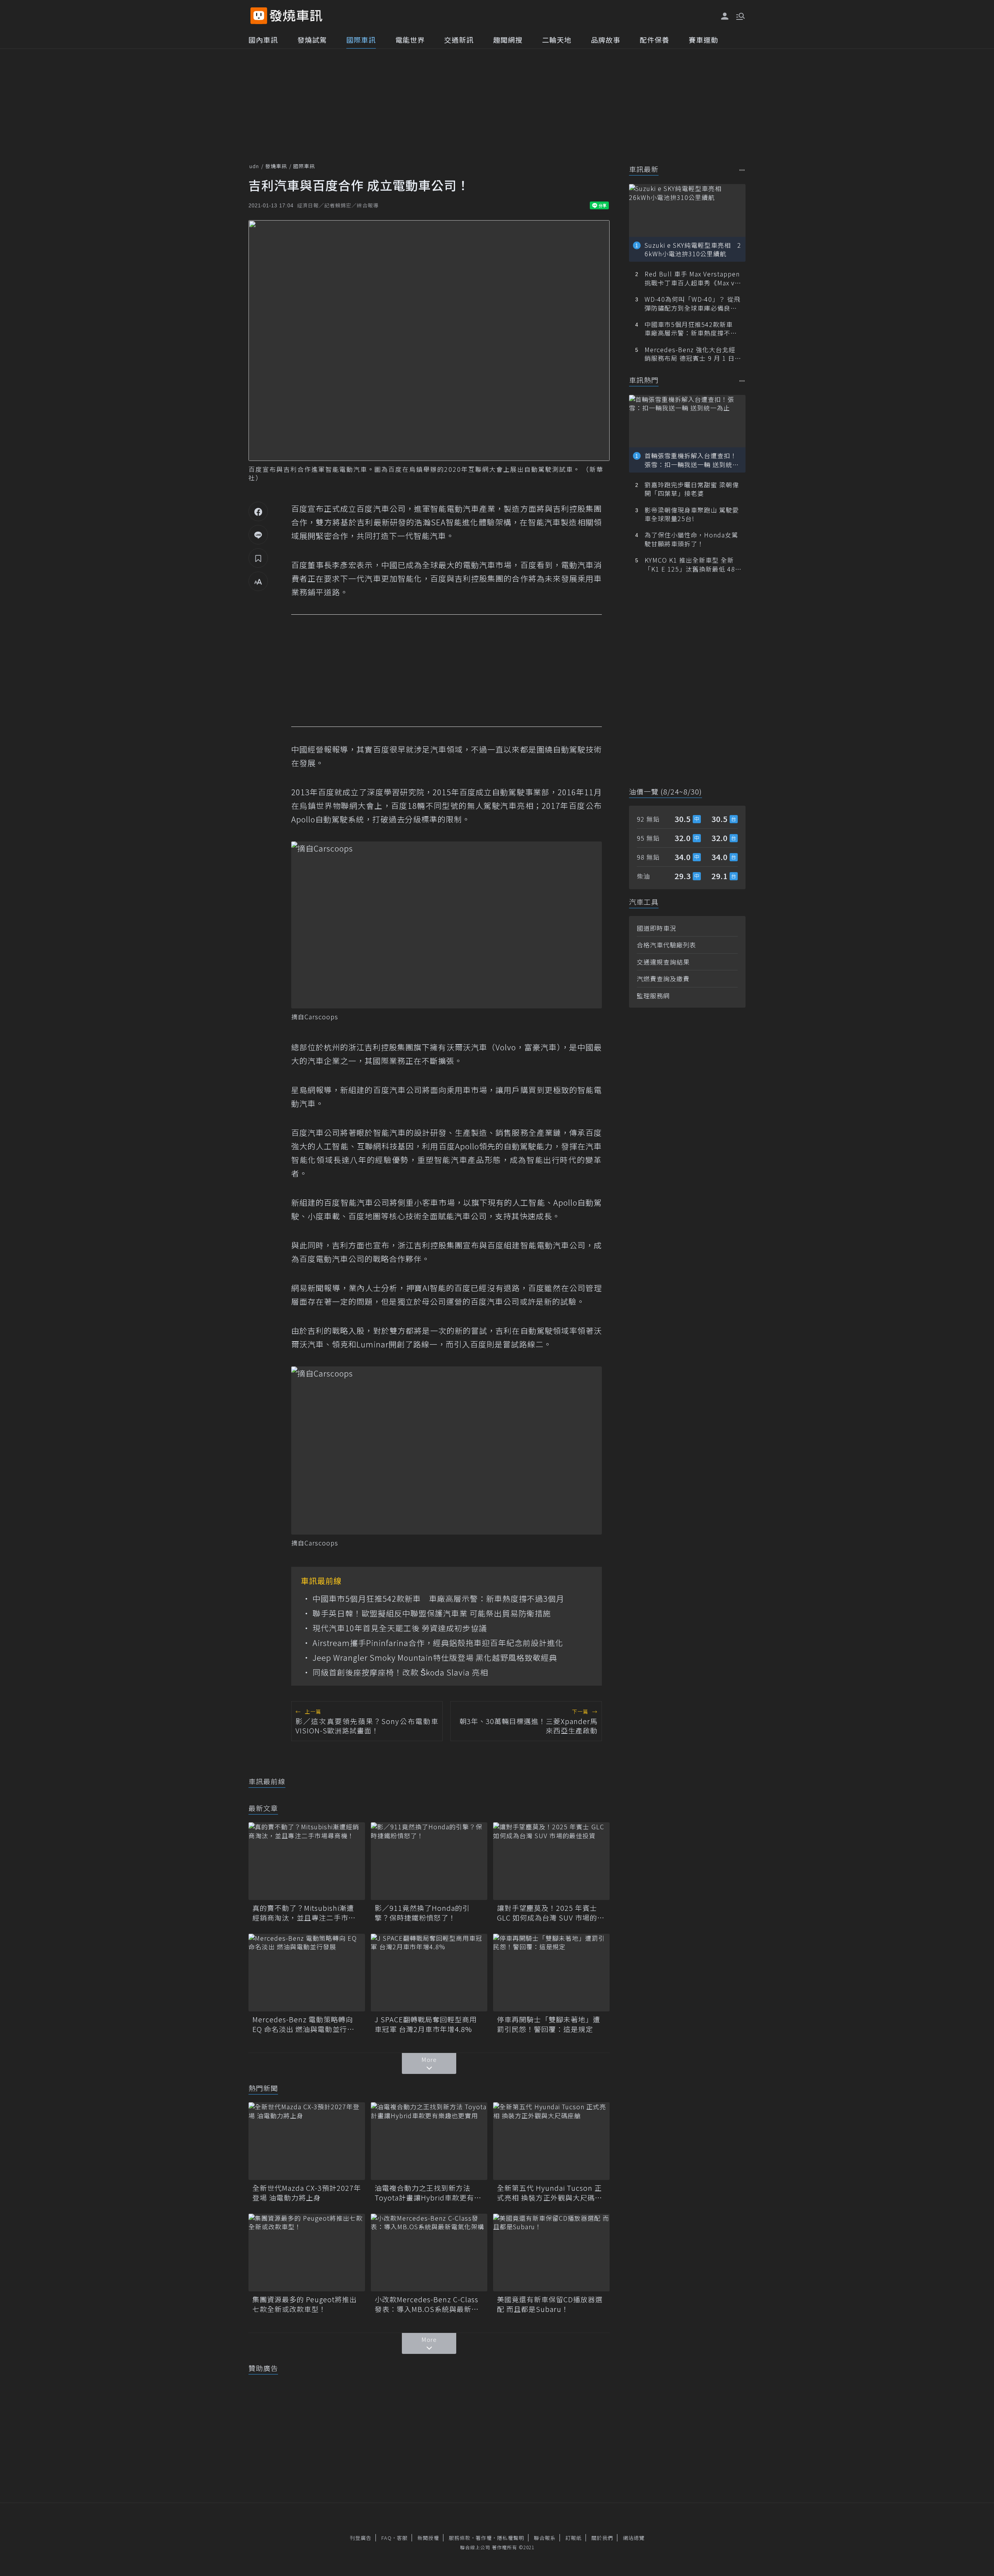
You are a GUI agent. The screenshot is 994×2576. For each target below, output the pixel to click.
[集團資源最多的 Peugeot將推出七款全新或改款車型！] (307, 2253)
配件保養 (655, 40)
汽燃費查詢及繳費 (663, 979)
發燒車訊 (276, 166)
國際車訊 (361, 40)
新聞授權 (428, 2538)
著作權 (484, 2538)
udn (254, 166)
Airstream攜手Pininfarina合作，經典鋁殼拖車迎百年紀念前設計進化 (438, 1643)
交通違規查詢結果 (663, 962)
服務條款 (460, 2538)
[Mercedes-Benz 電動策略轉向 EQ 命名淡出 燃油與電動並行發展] (307, 1973)
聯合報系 (545, 2538)
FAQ (387, 2538)
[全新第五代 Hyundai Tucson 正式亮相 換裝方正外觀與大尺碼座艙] (551, 2141)
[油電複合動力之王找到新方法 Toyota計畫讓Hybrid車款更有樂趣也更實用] (429, 2141)
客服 (402, 2538)
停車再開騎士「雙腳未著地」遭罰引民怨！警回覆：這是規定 (549, 2024)
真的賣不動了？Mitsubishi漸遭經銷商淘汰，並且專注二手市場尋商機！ (304, 1913)
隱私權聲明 (511, 2538)
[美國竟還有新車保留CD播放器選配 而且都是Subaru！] (551, 2253)
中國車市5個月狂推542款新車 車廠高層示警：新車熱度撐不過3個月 (438, 1599)
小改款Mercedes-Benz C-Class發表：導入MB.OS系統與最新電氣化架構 (427, 2304)
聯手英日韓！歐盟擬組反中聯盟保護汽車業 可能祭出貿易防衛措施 (432, 1613)
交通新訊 (459, 40)
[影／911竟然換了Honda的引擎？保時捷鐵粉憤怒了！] (429, 1861)
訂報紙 (573, 2538)
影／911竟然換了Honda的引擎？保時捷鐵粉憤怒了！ (422, 1913)
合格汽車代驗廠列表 (666, 945)
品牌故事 (606, 40)
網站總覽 (634, 2538)
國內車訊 (263, 40)
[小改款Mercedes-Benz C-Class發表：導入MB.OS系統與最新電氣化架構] (429, 2253)
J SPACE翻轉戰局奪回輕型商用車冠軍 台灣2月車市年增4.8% (426, 2024)
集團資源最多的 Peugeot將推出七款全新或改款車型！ (305, 2304)
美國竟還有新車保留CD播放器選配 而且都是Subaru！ (550, 2304)
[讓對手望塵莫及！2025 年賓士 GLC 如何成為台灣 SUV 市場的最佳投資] (551, 1861)
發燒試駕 (312, 40)
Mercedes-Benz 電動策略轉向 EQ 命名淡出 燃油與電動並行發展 (303, 2024)
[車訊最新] (742, 170)
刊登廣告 (361, 2538)
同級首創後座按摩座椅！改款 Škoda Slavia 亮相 (400, 1672)
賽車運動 (704, 40)
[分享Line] (258, 535)
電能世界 (410, 40)
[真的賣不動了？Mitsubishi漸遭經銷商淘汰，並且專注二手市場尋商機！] (307, 1861)
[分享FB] (258, 511)
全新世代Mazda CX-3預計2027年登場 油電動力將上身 (307, 2193)
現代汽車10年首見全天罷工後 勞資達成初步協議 (400, 1628)
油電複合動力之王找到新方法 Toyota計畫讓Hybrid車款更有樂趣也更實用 (428, 2193)
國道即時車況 (657, 928)
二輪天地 (557, 40)
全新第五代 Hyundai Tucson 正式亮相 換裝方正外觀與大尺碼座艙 (550, 2193)
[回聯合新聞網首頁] (259, 16)
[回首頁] (296, 16)
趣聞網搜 (508, 40)
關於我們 (602, 2538)
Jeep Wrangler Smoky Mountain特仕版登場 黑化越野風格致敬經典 (435, 1658)
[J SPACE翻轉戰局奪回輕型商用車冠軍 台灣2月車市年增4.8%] (429, 1973)
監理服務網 (653, 996)
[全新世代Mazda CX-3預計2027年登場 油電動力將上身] (307, 2141)
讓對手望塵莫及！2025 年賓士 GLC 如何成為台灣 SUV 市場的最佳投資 (551, 1913)
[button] (740, 16)
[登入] (725, 16)
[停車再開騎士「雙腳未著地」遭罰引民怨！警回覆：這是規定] (551, 1973)
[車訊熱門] (742, 381)
